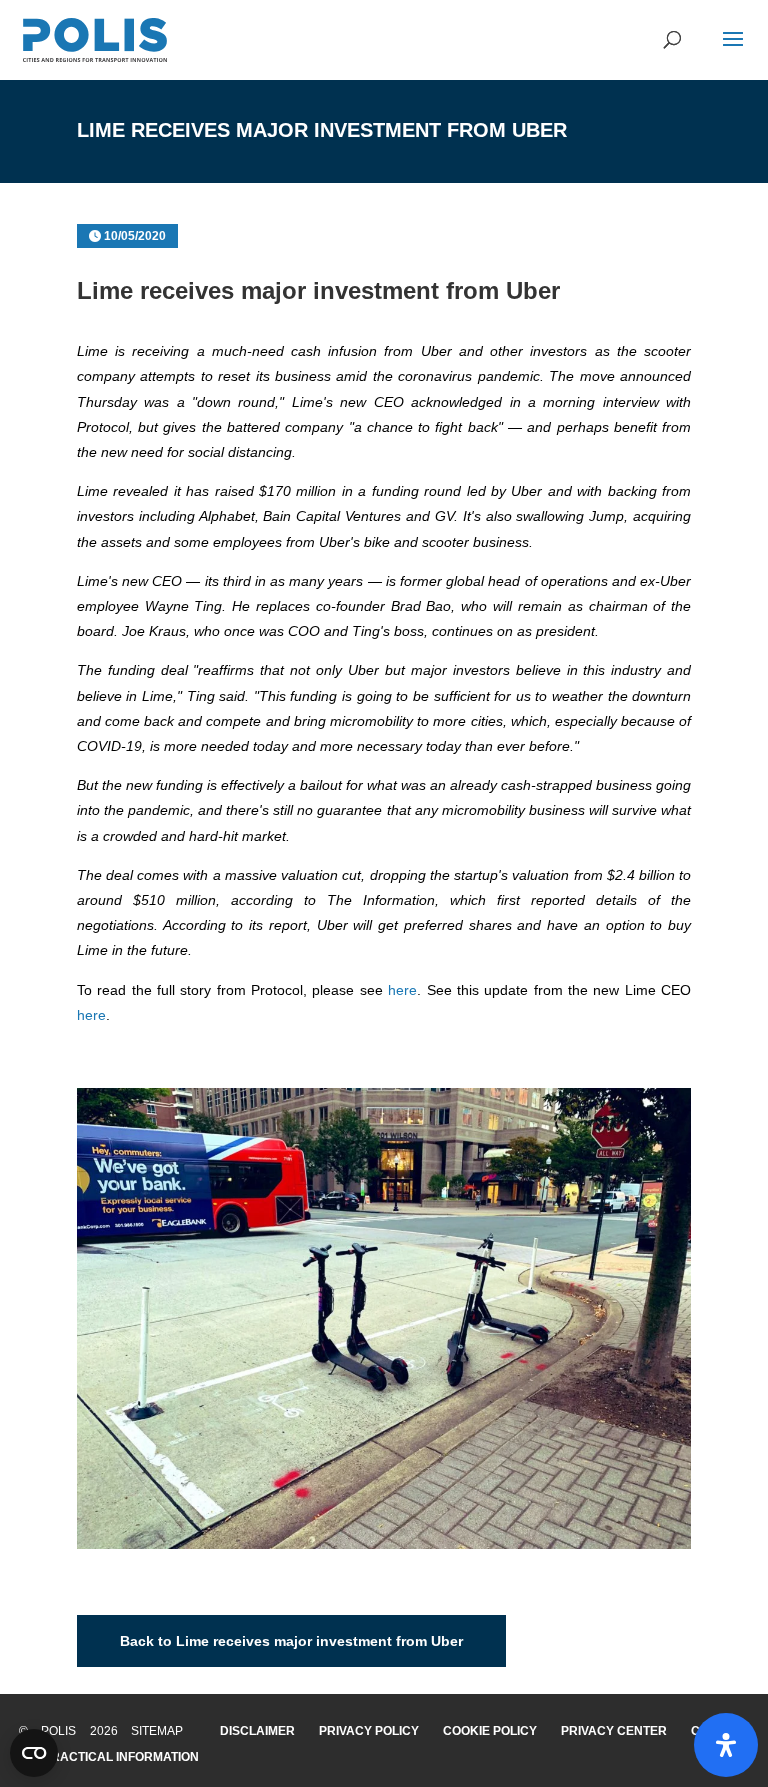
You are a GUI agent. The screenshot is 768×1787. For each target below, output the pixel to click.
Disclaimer (257, 1731)
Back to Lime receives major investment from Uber (291, 1641)
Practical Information (121, 1757)
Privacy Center (614, 1731)
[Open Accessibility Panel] (726, 1745)
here (402, 990)
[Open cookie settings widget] (34, 1753)
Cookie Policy (490, 1731)
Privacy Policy (369, 1731)
